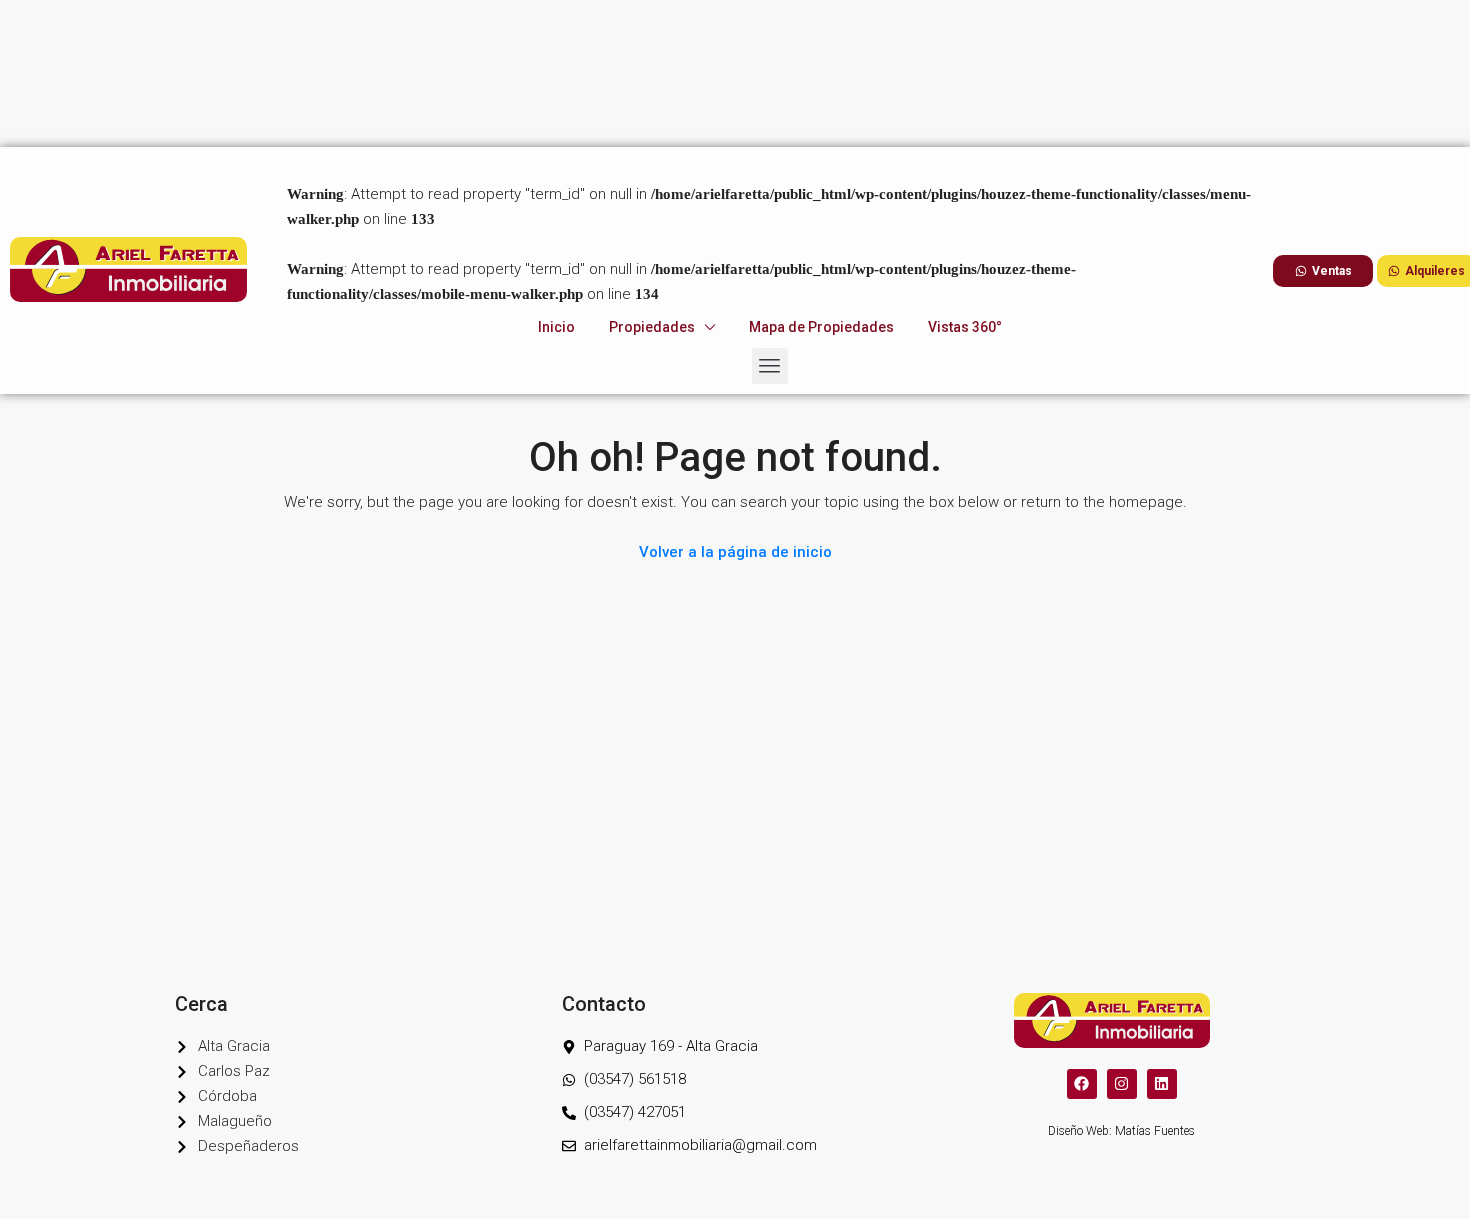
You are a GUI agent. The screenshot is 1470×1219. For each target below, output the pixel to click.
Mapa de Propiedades (821, 180)
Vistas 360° (965, 180)
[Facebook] (1082, 1084)
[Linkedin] (1162, 1084)
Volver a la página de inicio (735, 552)
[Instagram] (1122, 1084)
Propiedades (652, 180)
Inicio (556, 180)
